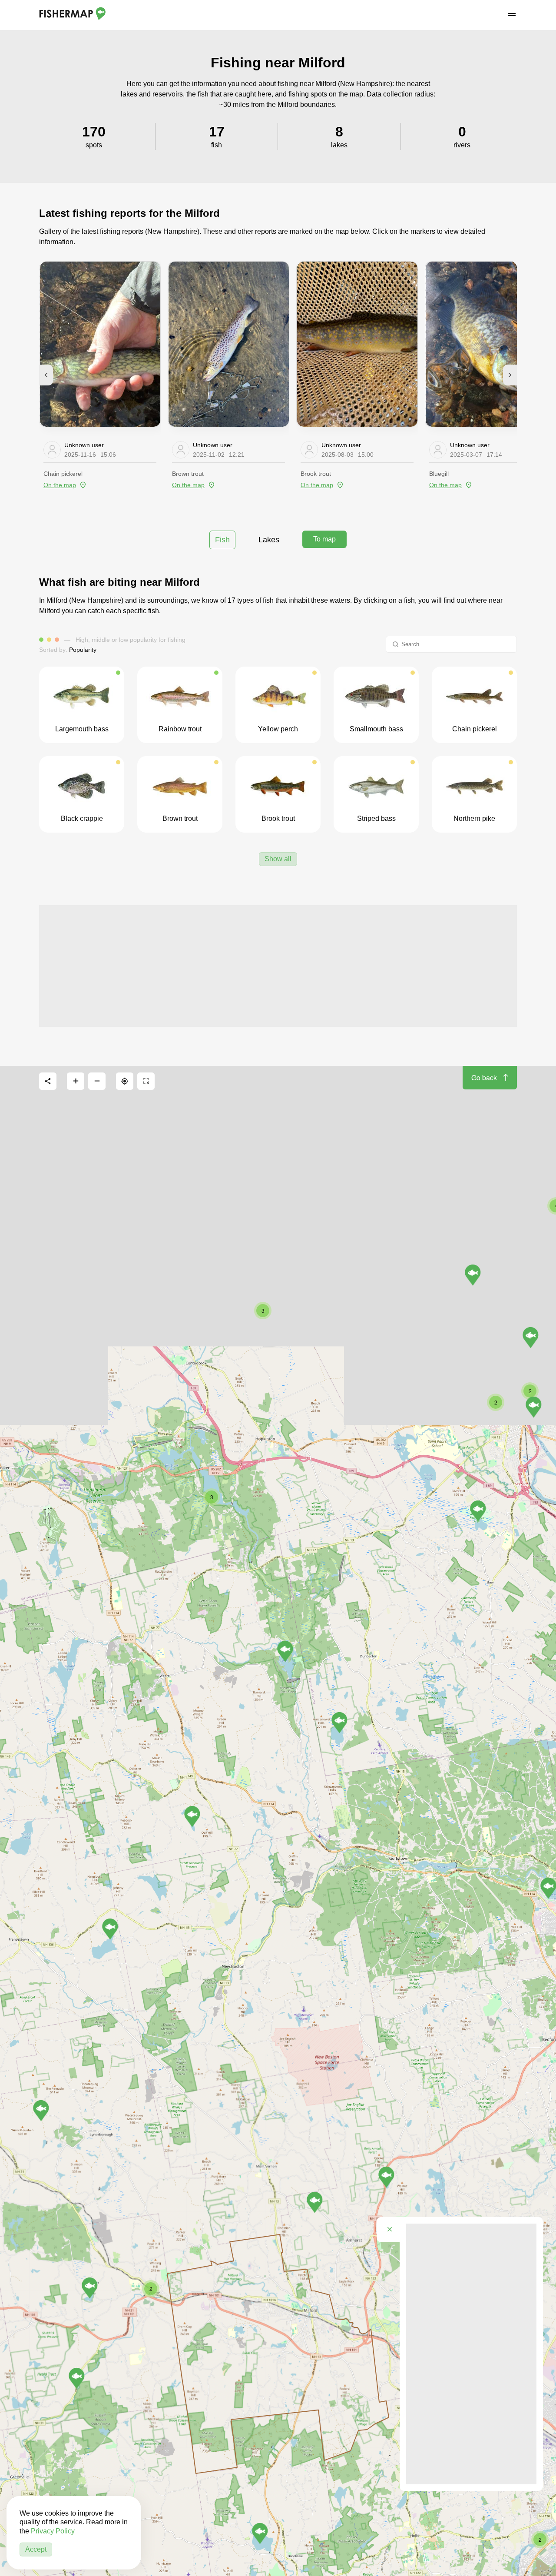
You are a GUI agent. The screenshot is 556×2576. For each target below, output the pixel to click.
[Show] (110, 1929)
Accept (36, 2549)
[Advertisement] (278, 966)
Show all (278, 859)
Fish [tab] (222, 540)
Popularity (83, 650)
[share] (48, 1081)
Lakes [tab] (269, 540)
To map (324, 539)
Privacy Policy (53, 2531)
